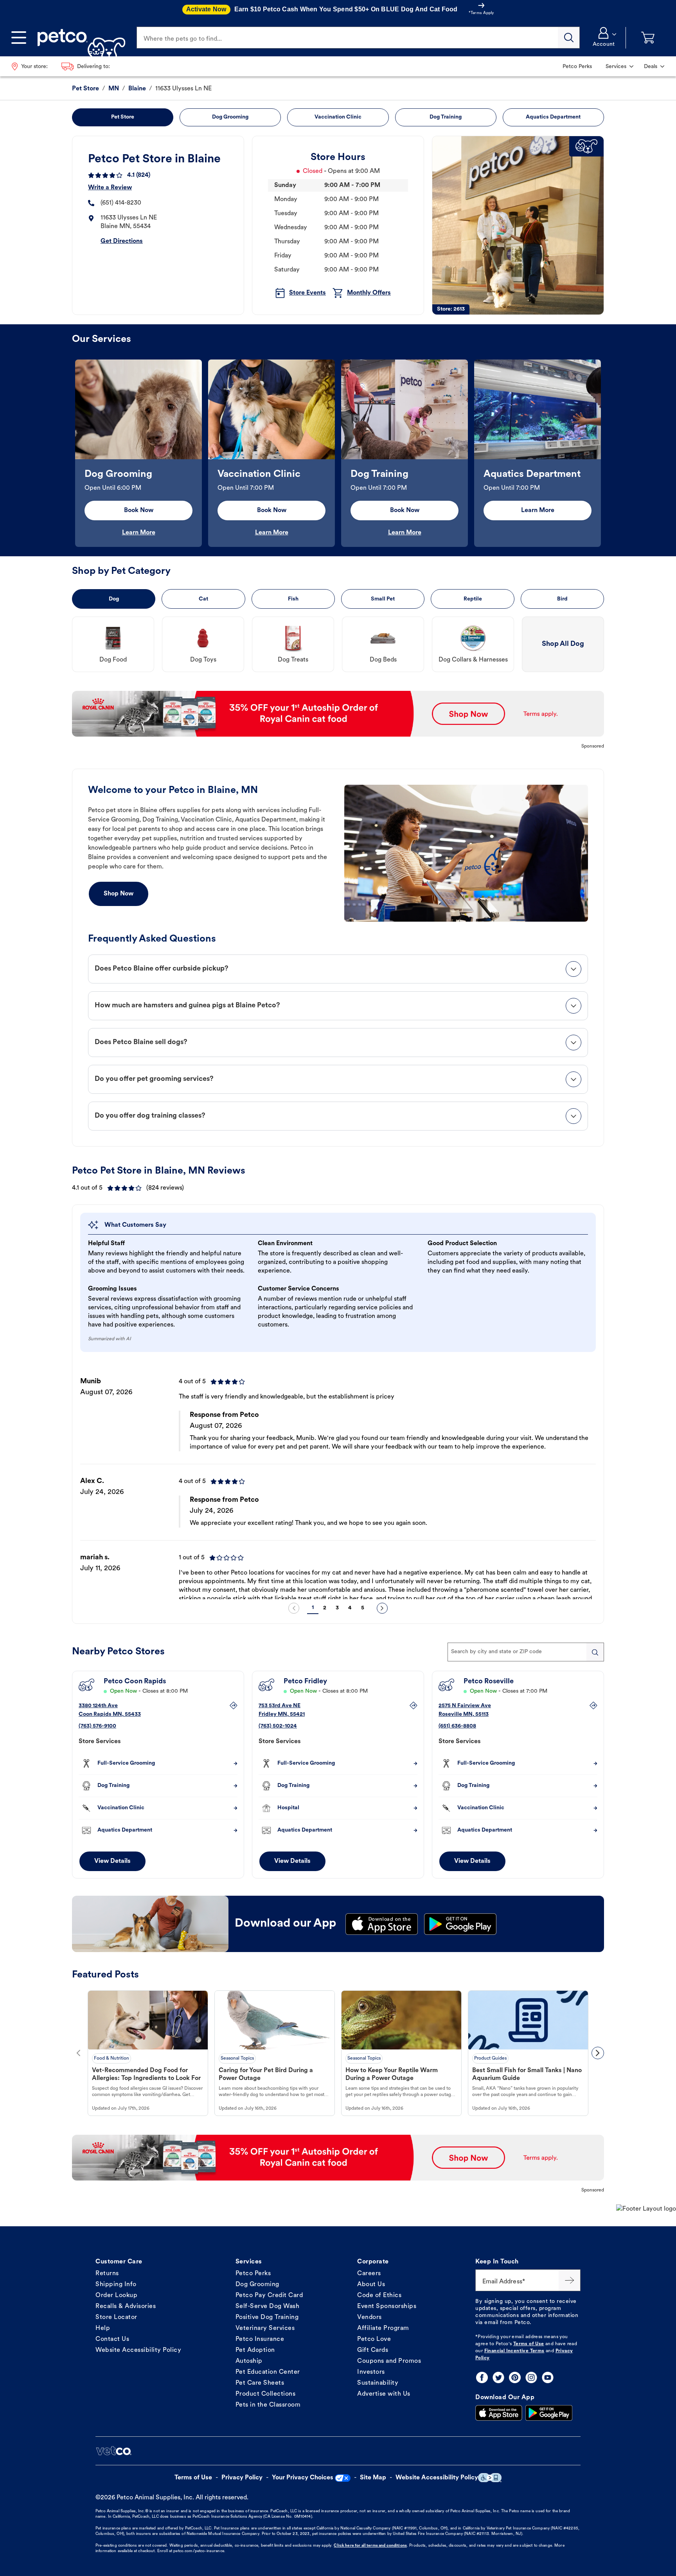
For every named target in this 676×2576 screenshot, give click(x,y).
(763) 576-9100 (97, 1726)
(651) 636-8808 (457, 1726)
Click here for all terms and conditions (370, 2546)
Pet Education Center (268, 2372)
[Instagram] (531, 2377)
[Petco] (78, 38)
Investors (371, 2372)
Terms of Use (529, 2344)
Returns (107, 2274)
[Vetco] (113, 2451)
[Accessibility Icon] (490, 2478)
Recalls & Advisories (126, 2306)
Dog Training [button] (446, 117)
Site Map (373, 2478)
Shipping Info (116, 2285)
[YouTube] (548, 2377)
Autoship (249, 2361)
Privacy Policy (242, 2478)
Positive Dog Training (267, 2317)
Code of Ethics (379, 2296)
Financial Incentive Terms (514, 2351)
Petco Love (374, 2339)
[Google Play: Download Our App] (549, 2413)
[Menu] (19, 38)
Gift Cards (373, 2350)
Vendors (369, 2317)
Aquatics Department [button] (553, 117)
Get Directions (122, 241)
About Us (371, 2285)
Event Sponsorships (387, 2306)
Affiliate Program (383, 2328)
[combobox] (526, 1652)
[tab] (338, 969)
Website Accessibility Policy (138, 2350)
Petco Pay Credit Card (269, 2296)
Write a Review (110, 188)
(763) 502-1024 (278, 1726)
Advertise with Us (384, 2394)
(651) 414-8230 (121, 203)
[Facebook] (482, 2377)
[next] (382, 1608)
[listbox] (338, 453)
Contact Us (112, 2339)
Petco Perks (253, 2274)
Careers (369, 2274)
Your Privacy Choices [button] (303, 2478)
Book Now (139, 511)
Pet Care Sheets (260, 2383)
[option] (138, 453)
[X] (498, 2377)
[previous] (294, 1608)
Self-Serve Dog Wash (268, 2306)
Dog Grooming (257, 2285)
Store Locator (116, 2317)
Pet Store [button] (123, 117)
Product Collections (266, 2394)
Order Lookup (116, 2296)
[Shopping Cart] (648, 38)
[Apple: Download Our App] (499, 2413)
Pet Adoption (255, 2350)
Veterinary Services (265, 2328)
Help (103, 2328)
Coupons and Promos (389, 2361)
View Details (112, 1861)
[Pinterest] (515, 2377)
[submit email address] (570, 2280)
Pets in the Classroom (268, 2405)
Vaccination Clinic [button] (338, 117)
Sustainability (378, 2383)
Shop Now (119, 894)
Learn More (139, 533)
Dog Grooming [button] (230, 117)
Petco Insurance (260, 2339)
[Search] (569, 38)
